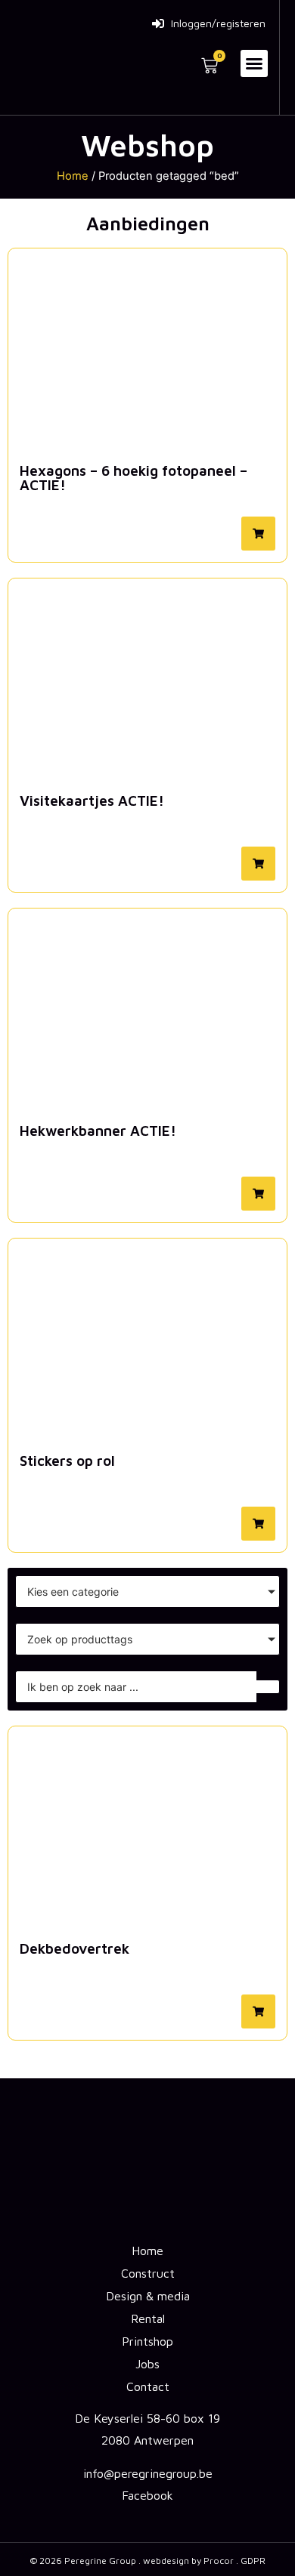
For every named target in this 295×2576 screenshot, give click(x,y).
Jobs (147, 2364)
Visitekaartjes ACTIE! (92, 801)
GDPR (253, 2561)
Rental (148, 2318)
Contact (148, 2386)
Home (73, 176)
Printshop (147, 2341)
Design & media (148, 2296)
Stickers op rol (67, 1461)
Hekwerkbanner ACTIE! (98, 1131)
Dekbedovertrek (75, 1948)
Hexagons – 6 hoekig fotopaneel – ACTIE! (134, 478)
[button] (254, 63)
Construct (148, 2273)
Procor (219, 2561)
